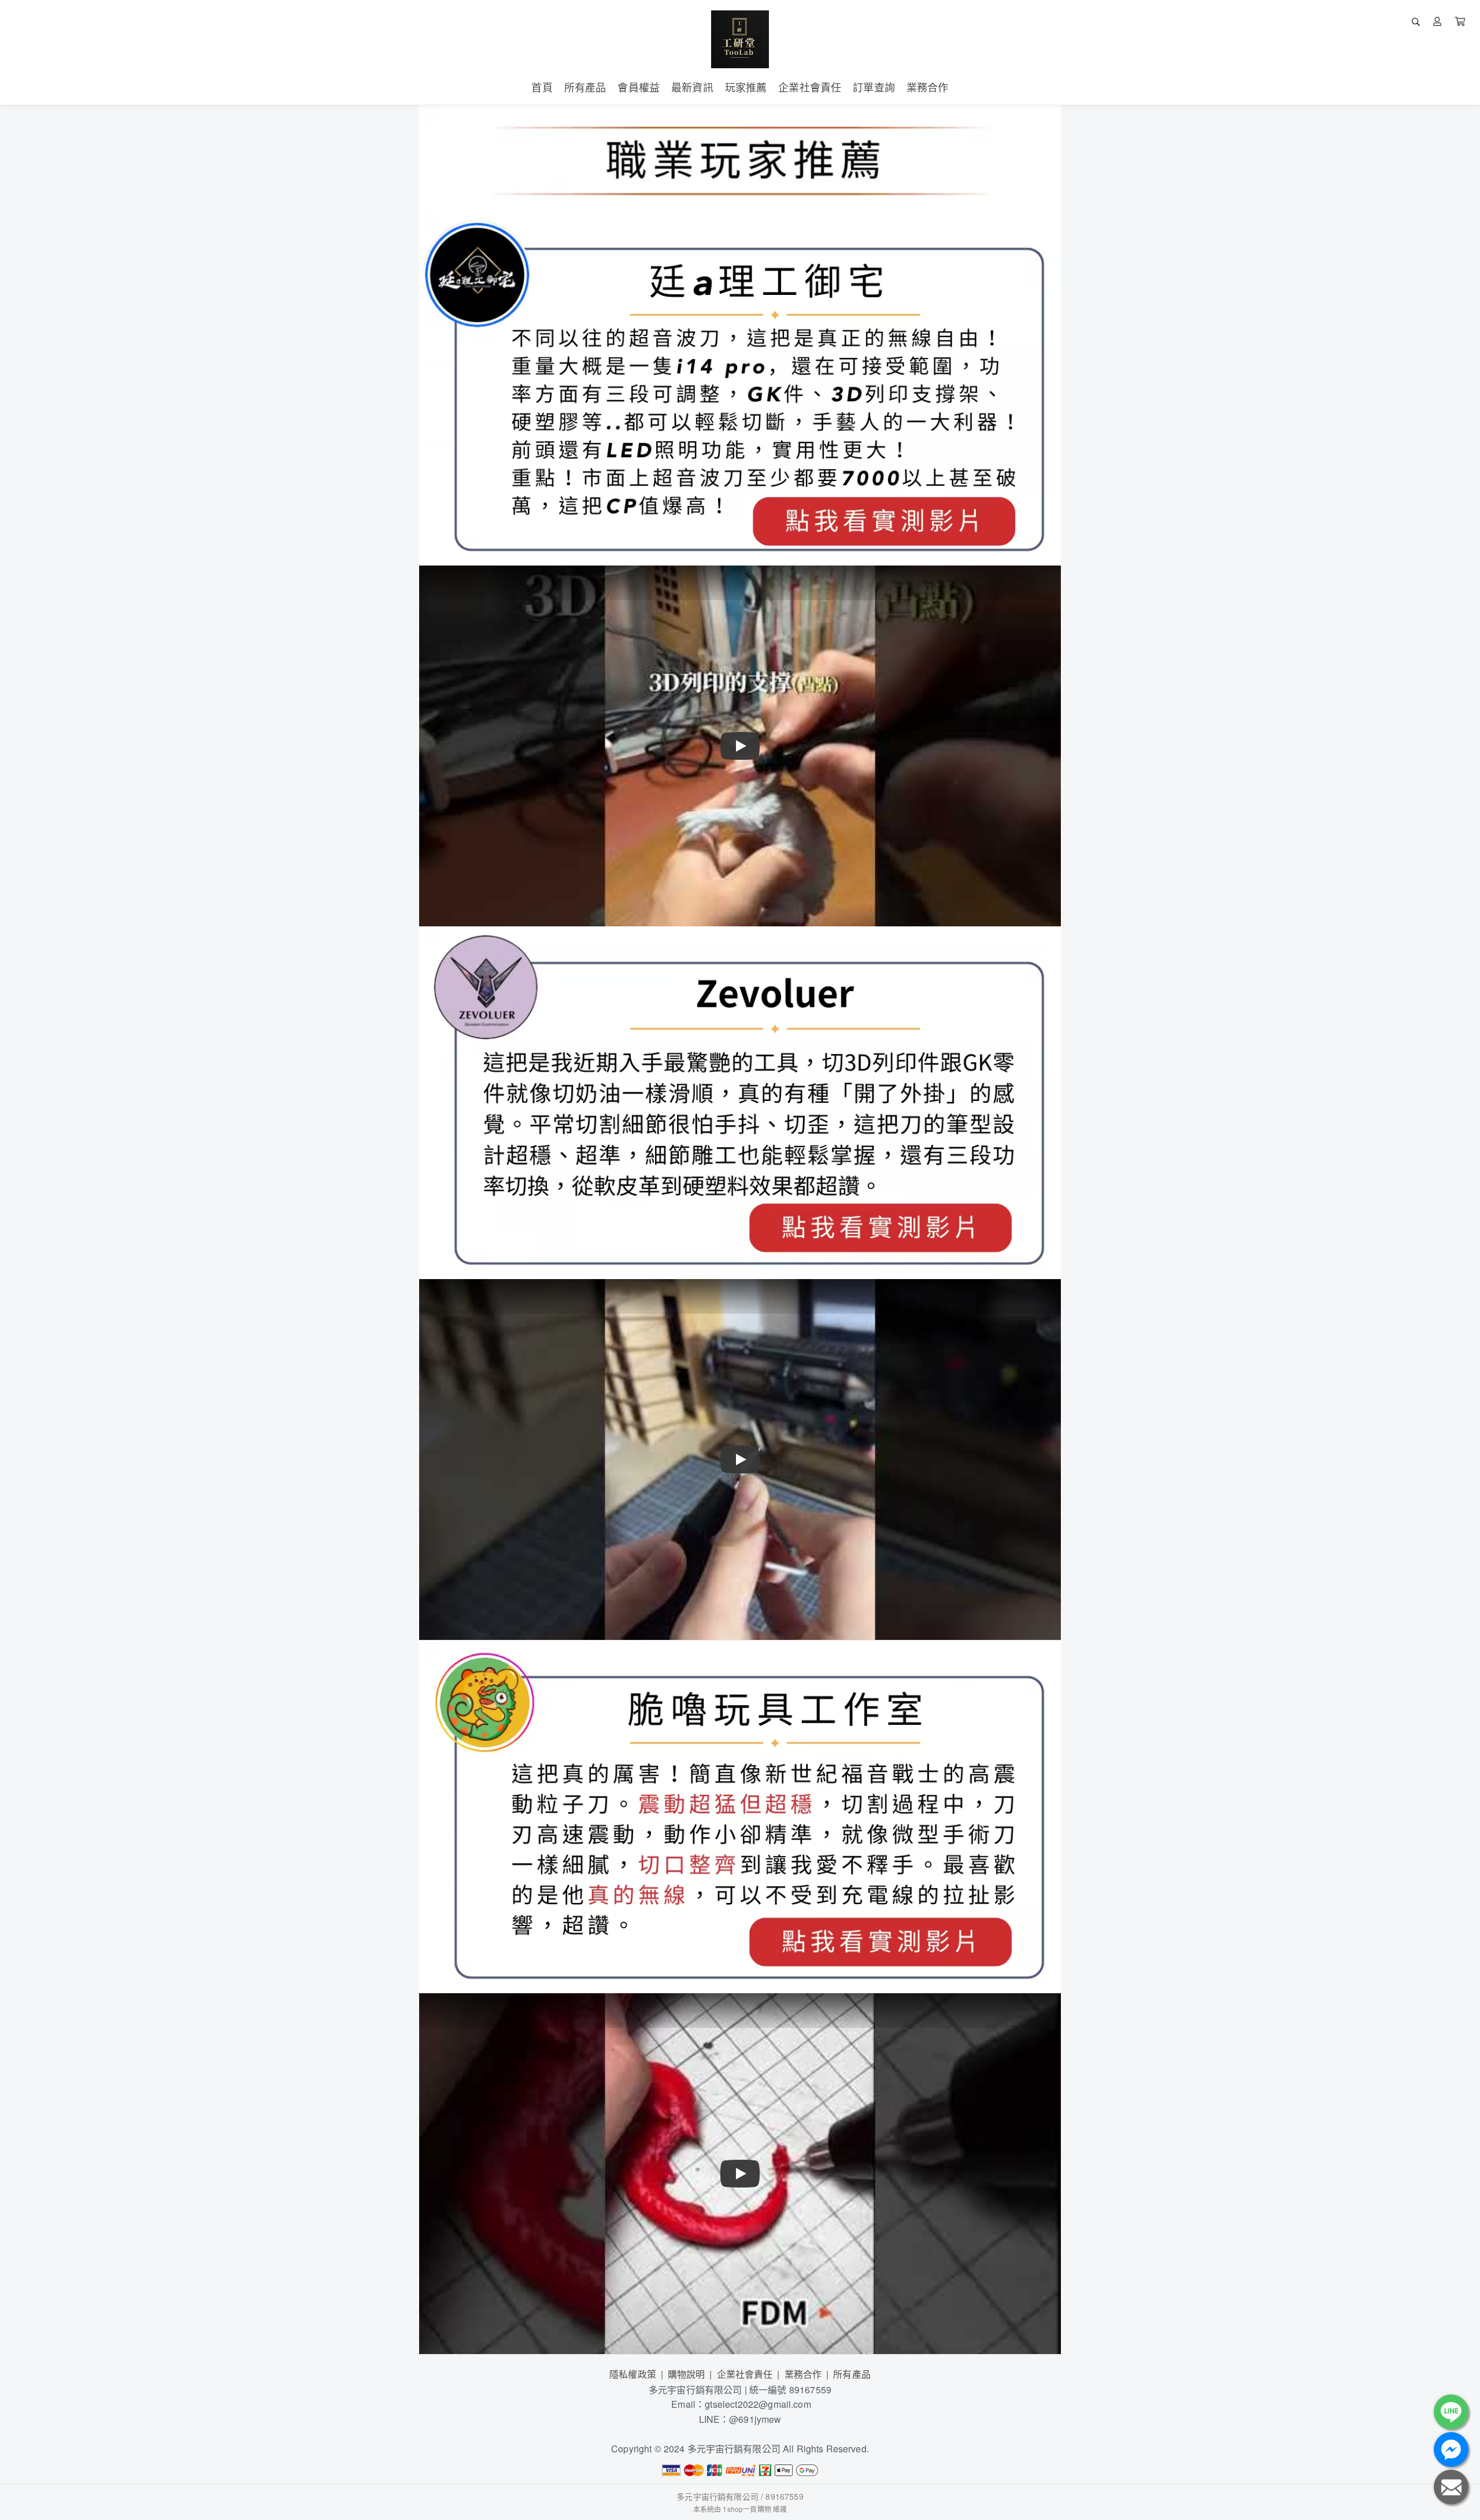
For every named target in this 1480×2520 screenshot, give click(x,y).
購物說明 (687, 2374)
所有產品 (852, 2374)
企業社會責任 (745, 2374)
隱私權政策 (633, 2374)
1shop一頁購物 (747, 2509)
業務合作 (803, 2374)
